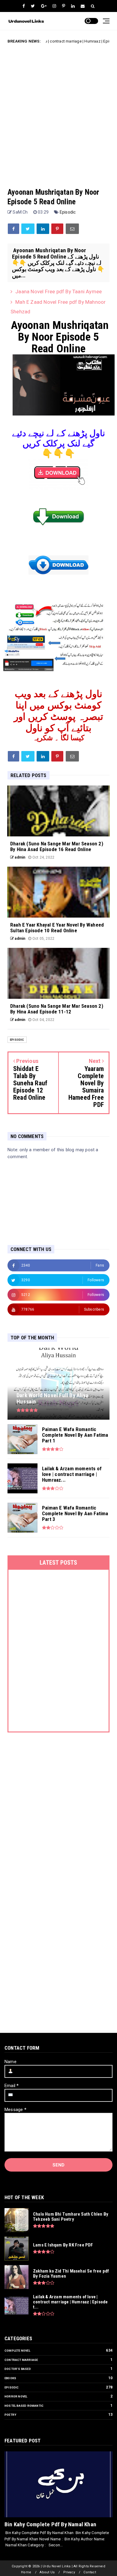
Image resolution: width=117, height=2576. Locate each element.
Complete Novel (17, 2351)
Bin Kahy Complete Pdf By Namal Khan (50, 2524)
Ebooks (10, 2378)
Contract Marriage (21, 2360)
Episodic (68, 212)
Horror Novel (16, 2396)
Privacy (69, 2572)
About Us (47, 2572)
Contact (90, 2572)
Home (26, 2572)
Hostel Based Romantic (24, 2406)
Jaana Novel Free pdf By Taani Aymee (58, 291)
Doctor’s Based (18, 2369)
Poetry (10, 2415)
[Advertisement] (58, 111)
